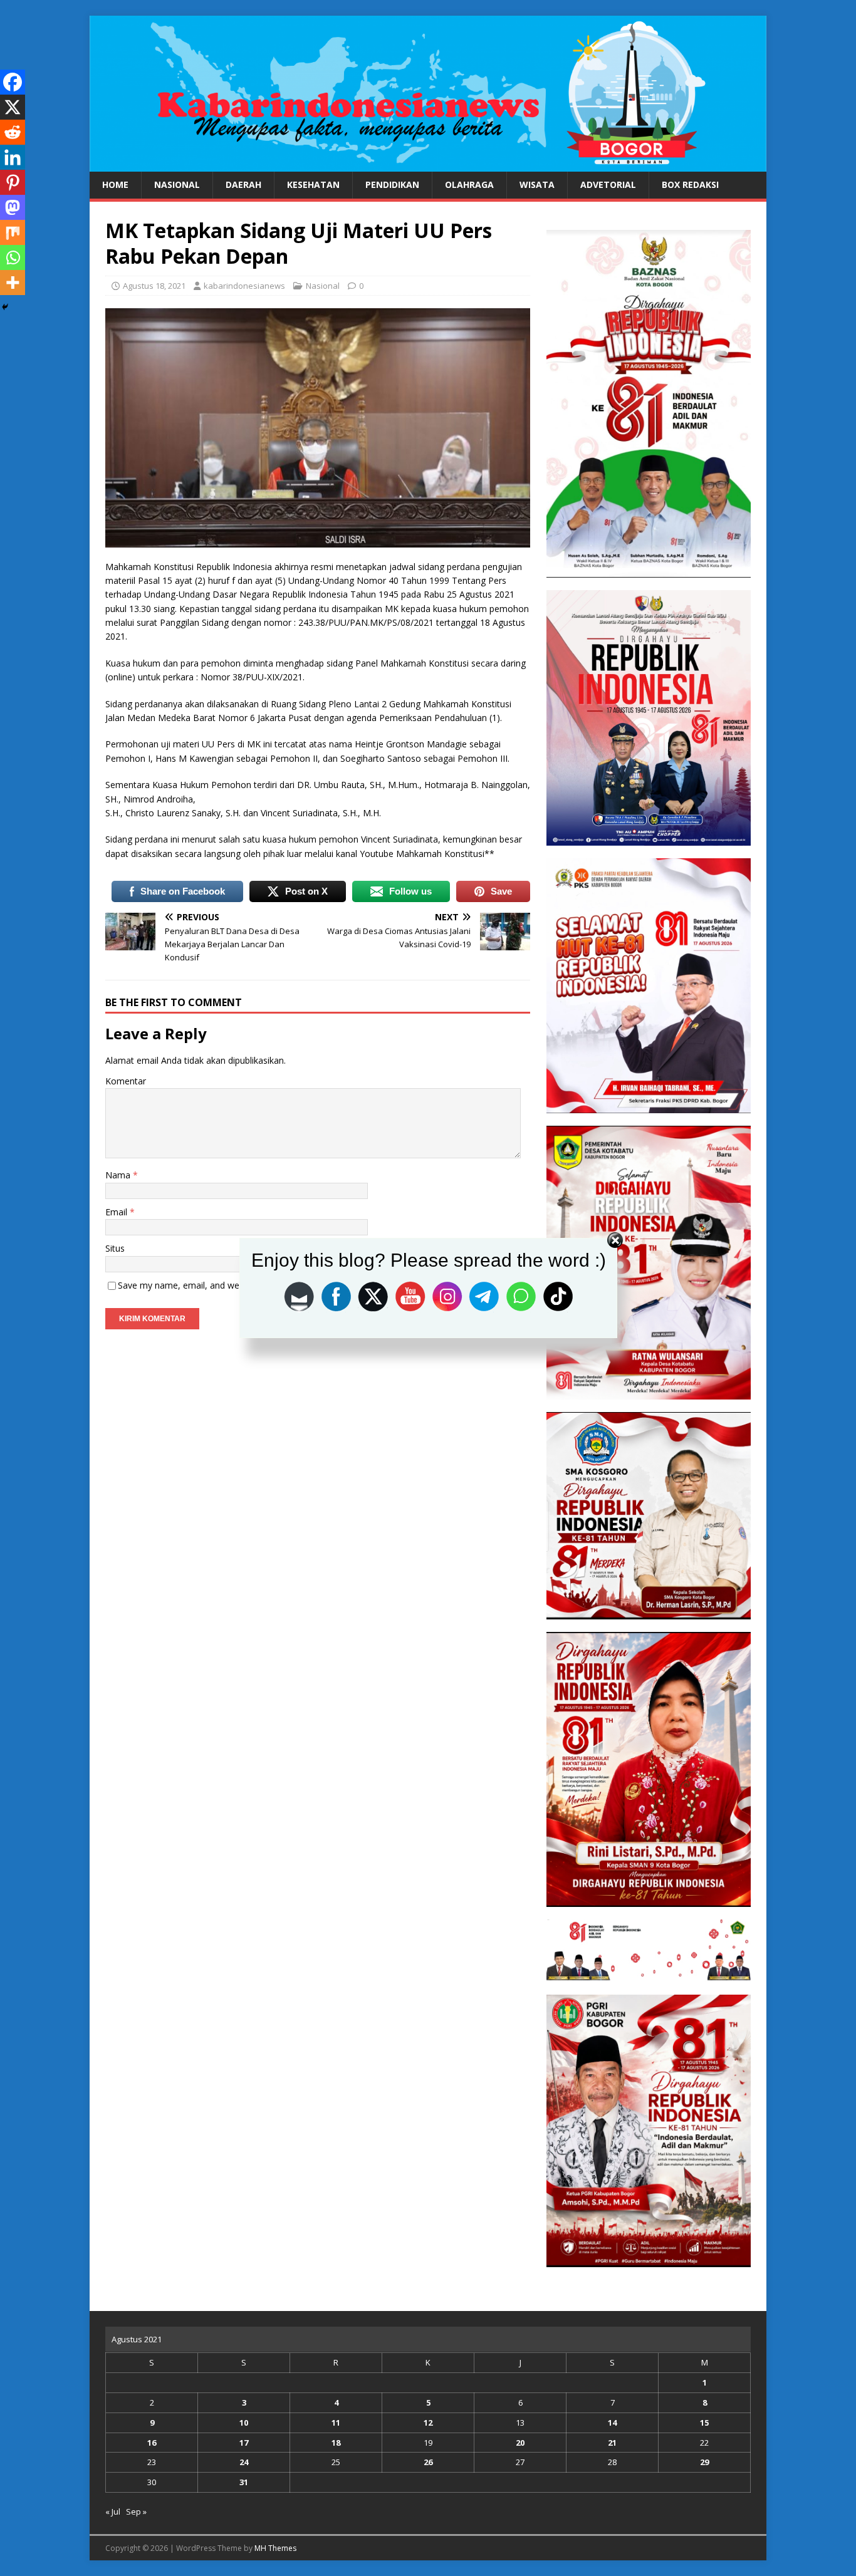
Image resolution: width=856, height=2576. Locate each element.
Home (115, 184)
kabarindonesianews (244, 286)
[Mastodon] (13, 207)
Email (117, 1212)
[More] (13, 283)
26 (428, 2462)
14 (612, 2423)
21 (612, 2443)
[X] (13, 107)
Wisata (537, 184)
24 (244, 2462)
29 (704, 2462)
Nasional (177, 184)
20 (520, 2443)
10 (244, 2423)
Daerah (243, 184)
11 (336, 2423)
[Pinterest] (13, 182)
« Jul (113, 2511)
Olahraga (469, 184)
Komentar (126, 1081)
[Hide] (5, 307)
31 (244, 2482)
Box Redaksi (690, 184)
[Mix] (13, 232)
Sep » (136, 2511)
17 (244, 2443)
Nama (119, 1175)
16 (152, 2443)
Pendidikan (392, 184)
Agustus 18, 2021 (154, 286)
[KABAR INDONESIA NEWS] (428, 164)
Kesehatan (313, 184)
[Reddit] (13, 132)
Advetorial (608, 184)
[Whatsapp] (13, 257)
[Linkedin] (13, 157)
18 (336, 2443)
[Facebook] (13, 82)
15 (704, 2423)
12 (428, 2423)
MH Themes (275, 2548)
